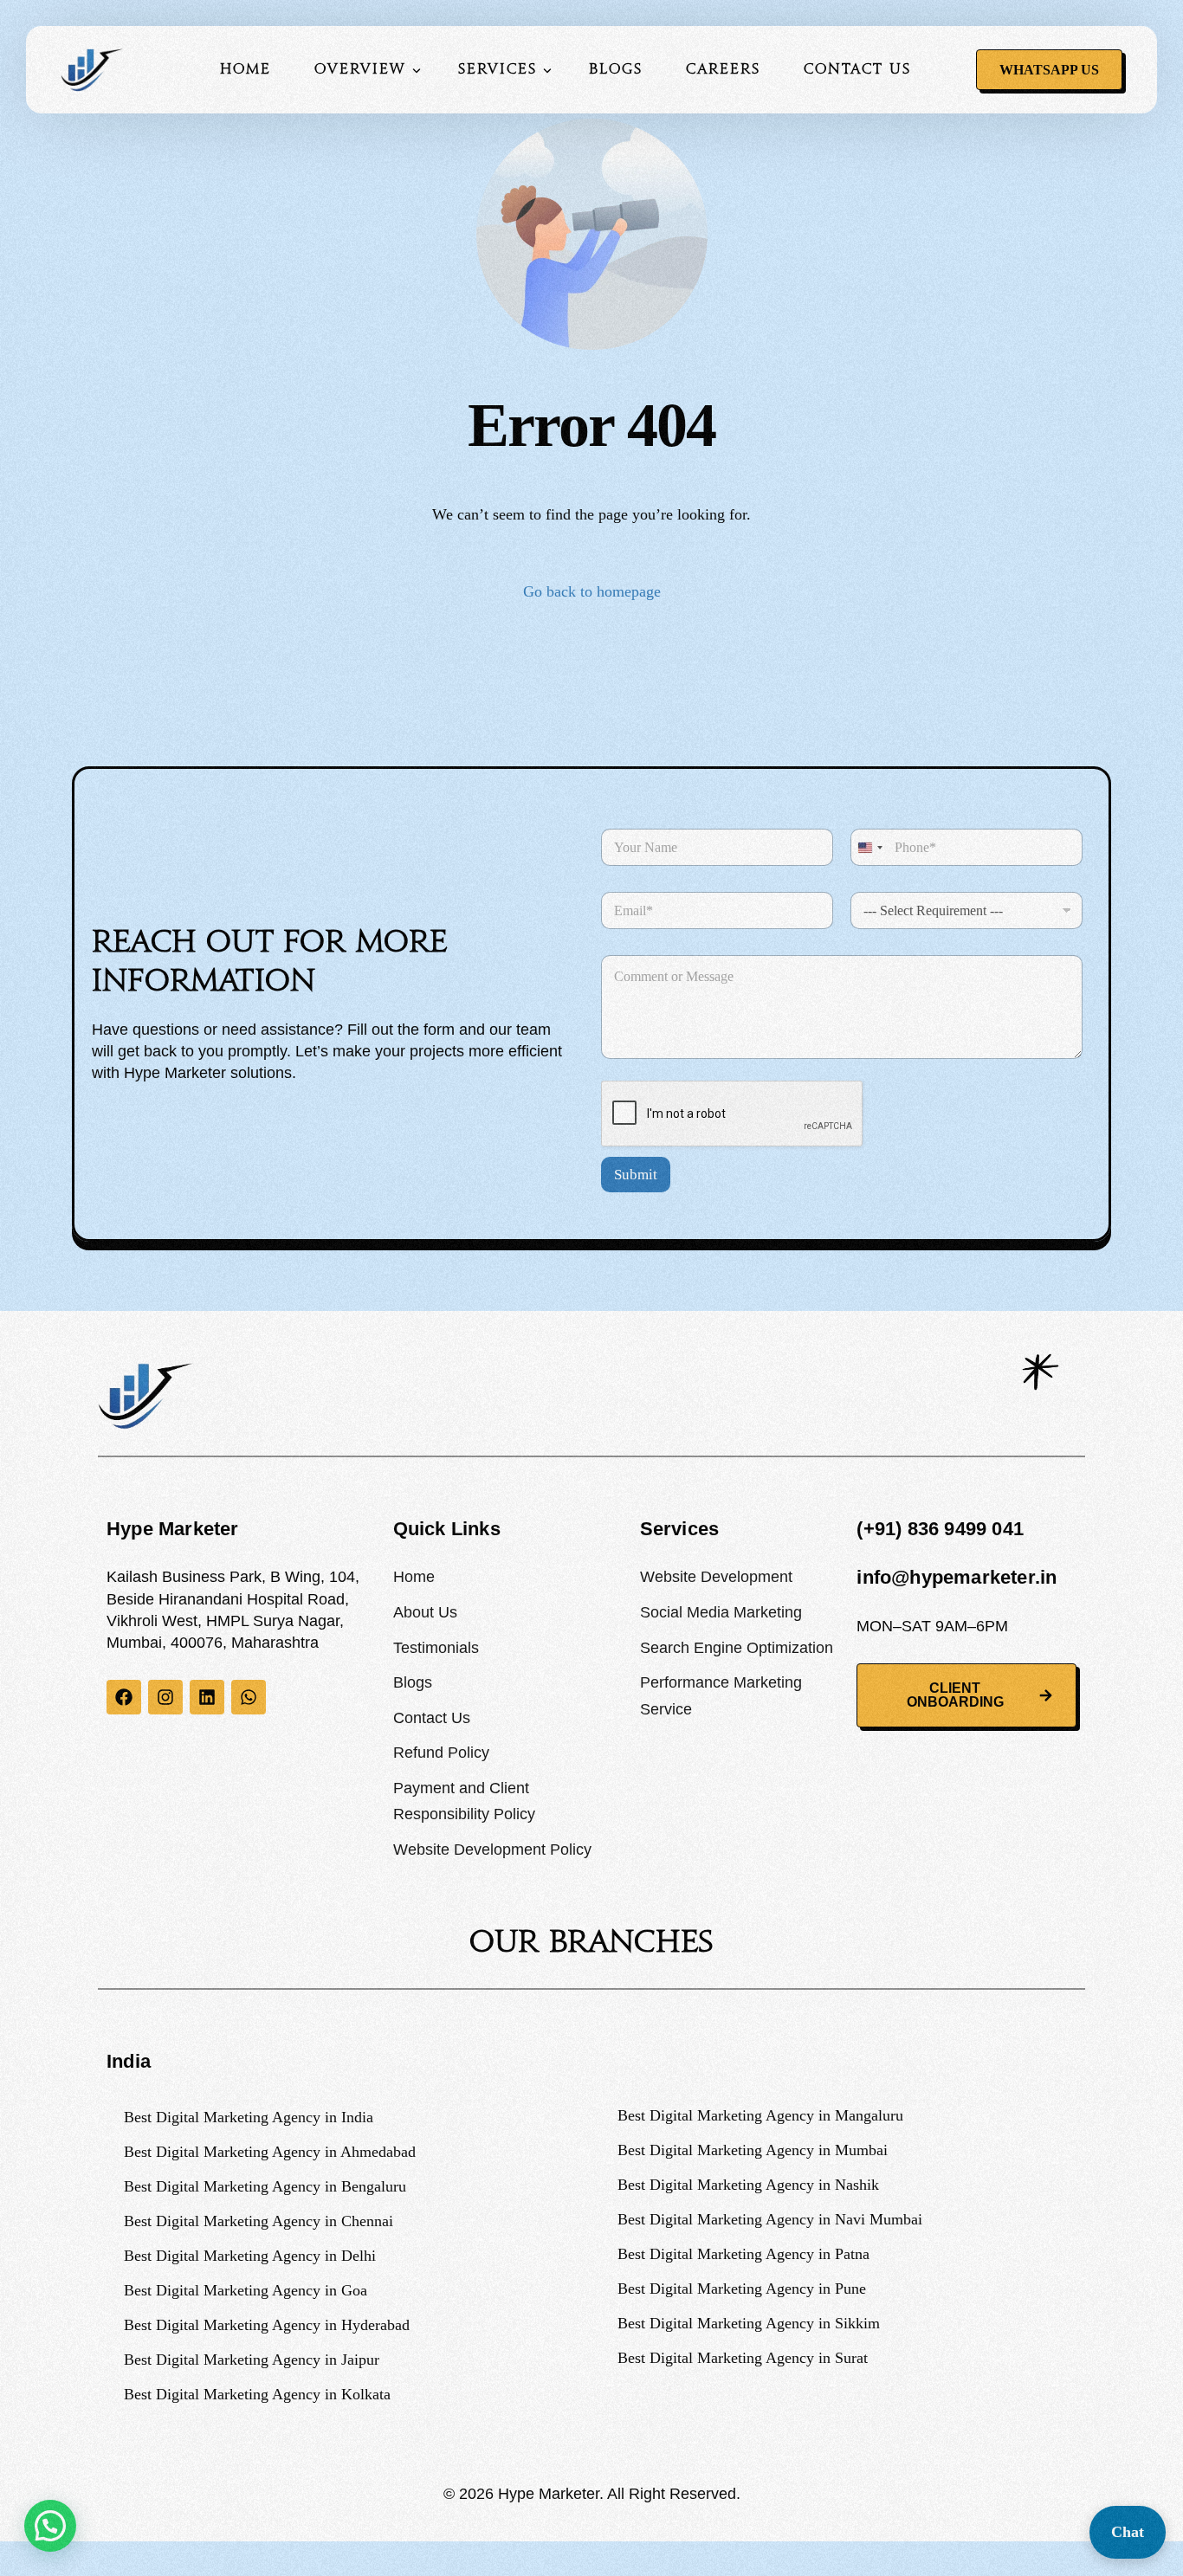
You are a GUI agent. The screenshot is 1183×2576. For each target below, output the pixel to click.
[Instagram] (165, 1697)
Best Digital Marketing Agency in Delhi (250, 2256)
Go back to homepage (592, 591)
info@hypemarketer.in (957, 1577)
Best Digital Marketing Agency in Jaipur (252, 2360)
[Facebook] (124, 1697)
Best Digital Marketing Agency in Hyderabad (267, 2325)
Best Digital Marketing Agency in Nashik (748, 2185)
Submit (636, 1175)
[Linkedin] (207, 1697)
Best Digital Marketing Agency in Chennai (259, 2221)
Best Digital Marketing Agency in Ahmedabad (270, 2152)
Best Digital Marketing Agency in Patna (743, 2254)
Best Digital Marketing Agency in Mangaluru (760, 2115)
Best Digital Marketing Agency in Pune (742, 2289)
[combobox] (869, 847)
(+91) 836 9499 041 (940, 1529)
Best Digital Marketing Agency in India (249, 2117)
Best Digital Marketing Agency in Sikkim (749, 2323)
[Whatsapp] (249, 1697)
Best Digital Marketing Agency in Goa (246, 2290)
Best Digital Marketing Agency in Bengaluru (265, 2186)
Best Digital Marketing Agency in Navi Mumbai (770, 2219)
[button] (50, 2526)
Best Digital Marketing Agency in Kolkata (257, 2394)
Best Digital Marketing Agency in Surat (743, 2358)
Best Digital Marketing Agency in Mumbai (753, 2150)
